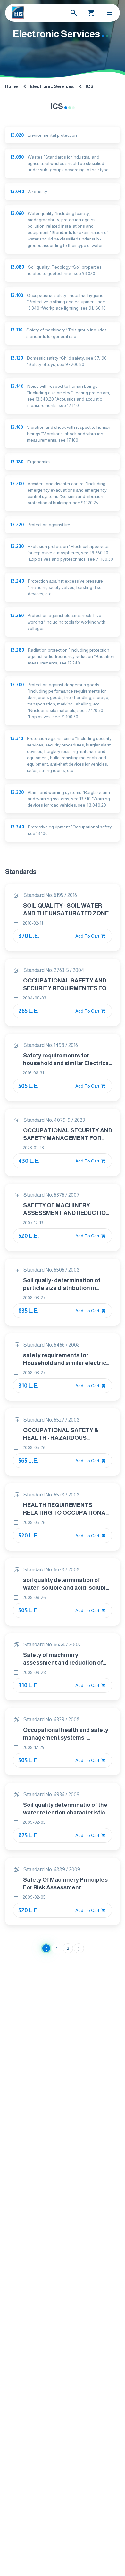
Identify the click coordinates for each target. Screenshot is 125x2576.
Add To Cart (88, 936)
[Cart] (91, 13)
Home (12, 86)
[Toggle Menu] (110, 13)
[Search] (74, 13)
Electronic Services (52, 86)
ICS (90, 86)
